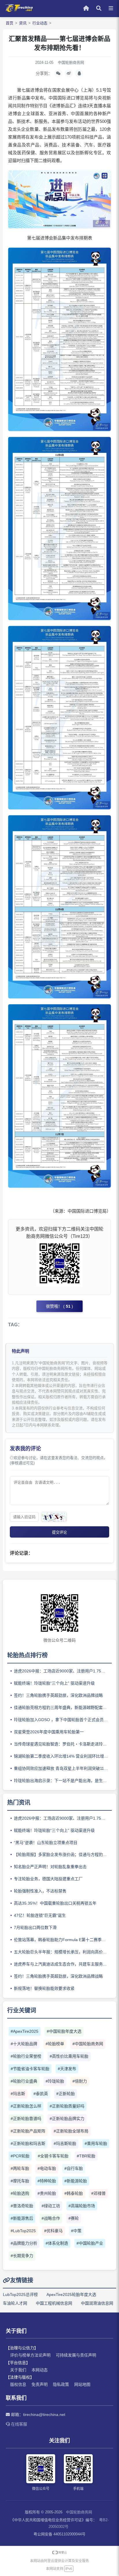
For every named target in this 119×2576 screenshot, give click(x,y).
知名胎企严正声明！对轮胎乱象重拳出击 (50, 1867)
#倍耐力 (80, 2081)
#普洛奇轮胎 (22, 2206)
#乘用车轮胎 (96, 2143)
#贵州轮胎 (47, 2193)
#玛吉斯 (18, 2094)
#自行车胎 (74, 2168)
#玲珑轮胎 (55, 2081)
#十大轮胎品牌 (24, 2044)
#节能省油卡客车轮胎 (30, 2069)
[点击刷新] (54, 1517)
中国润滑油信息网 (97, 2303)
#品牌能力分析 (24, 2243)
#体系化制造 (57, 2243)
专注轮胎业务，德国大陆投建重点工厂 (48, 1879)
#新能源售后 (22, 2218)
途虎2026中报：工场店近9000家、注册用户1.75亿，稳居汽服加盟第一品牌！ (63, 1671)
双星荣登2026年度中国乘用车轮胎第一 (49, 1732)
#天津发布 (67, 2069)
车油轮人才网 (15, 2303)
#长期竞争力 (22, 2256)
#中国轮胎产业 (90, 2243)
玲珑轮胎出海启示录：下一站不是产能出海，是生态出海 (63, 1781)
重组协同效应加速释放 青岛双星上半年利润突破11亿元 (63, 1768)
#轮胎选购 (20, 2193)
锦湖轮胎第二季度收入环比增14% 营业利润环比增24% (63, 1756)
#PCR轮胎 (20, 2156)
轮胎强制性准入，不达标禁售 (40, 1891)
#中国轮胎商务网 (88, 2044)
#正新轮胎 (66, 2094)
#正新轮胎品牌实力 (67, 2119)
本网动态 (40, 2370)
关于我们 (18, 2370)
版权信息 (18, 2384)
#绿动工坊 (51, 2206)
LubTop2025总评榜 (20, 2295)
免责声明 (40, 2384)
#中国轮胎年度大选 (64, 2031)
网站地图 (82, 2384)
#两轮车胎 (20, 2168)
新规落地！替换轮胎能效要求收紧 (44, 1988)
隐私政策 (61, 2384)
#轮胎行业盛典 (24, 2081)
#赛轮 (74, 2218)
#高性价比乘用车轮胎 (69, 2056)
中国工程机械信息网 (54, 2303)
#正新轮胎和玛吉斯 (28, 2143)
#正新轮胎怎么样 (26, 2106)
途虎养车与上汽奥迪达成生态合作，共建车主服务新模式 (63, 1964)
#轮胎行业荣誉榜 (26, 2056)
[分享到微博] (69, 73)
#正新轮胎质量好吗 (67, 2106)
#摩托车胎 (20, 2181)
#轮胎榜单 (55, 2044)
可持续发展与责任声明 (76, 2355)
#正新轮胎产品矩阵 (28, 2131)
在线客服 (18, 2424)
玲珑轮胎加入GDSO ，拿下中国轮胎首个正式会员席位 (63, 1720)
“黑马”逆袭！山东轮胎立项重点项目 (46, 1843)
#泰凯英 (41, 2094)
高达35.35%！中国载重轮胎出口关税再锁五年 (55, 1903)
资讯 (23, 23)
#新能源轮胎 (76, 2181)
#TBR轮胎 (86, 2156)
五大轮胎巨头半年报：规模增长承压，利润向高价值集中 (63, 1952)
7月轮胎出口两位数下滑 (35, 1928)
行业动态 (40, 23)
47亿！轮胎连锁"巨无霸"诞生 (40, 1915)
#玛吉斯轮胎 (65, 2143)
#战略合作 (51, 2218)
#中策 (76, 2231)
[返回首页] (19, 11)
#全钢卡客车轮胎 (53, 2156)
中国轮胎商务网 (79, 2512)
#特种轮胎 (47, 2181)
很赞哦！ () (59, 1306)
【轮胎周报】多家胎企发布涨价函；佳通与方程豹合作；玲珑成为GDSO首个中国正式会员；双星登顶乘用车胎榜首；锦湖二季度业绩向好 (63, 1854)
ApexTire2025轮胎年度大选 (71, 2295)
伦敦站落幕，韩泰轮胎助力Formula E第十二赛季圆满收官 (63, 1940)
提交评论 (59, 1532)
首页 (10, 23)
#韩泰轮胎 (74, 2193)
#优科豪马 (53, 2231)
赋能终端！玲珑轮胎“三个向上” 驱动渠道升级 (54, 1683)
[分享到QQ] (79, 73)
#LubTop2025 (23, 2231)
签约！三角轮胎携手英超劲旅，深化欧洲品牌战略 (58, 1695)
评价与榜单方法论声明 (30, 2355)
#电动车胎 (47, 2168)
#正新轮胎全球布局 (71, 2131)
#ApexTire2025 (25, 2031)
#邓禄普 (98, 2193)
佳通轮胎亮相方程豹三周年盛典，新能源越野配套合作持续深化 (63, 1707)
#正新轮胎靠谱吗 (26, 2119)
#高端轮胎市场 (82, 2206)
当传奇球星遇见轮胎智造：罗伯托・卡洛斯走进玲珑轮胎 (63, 1744)
